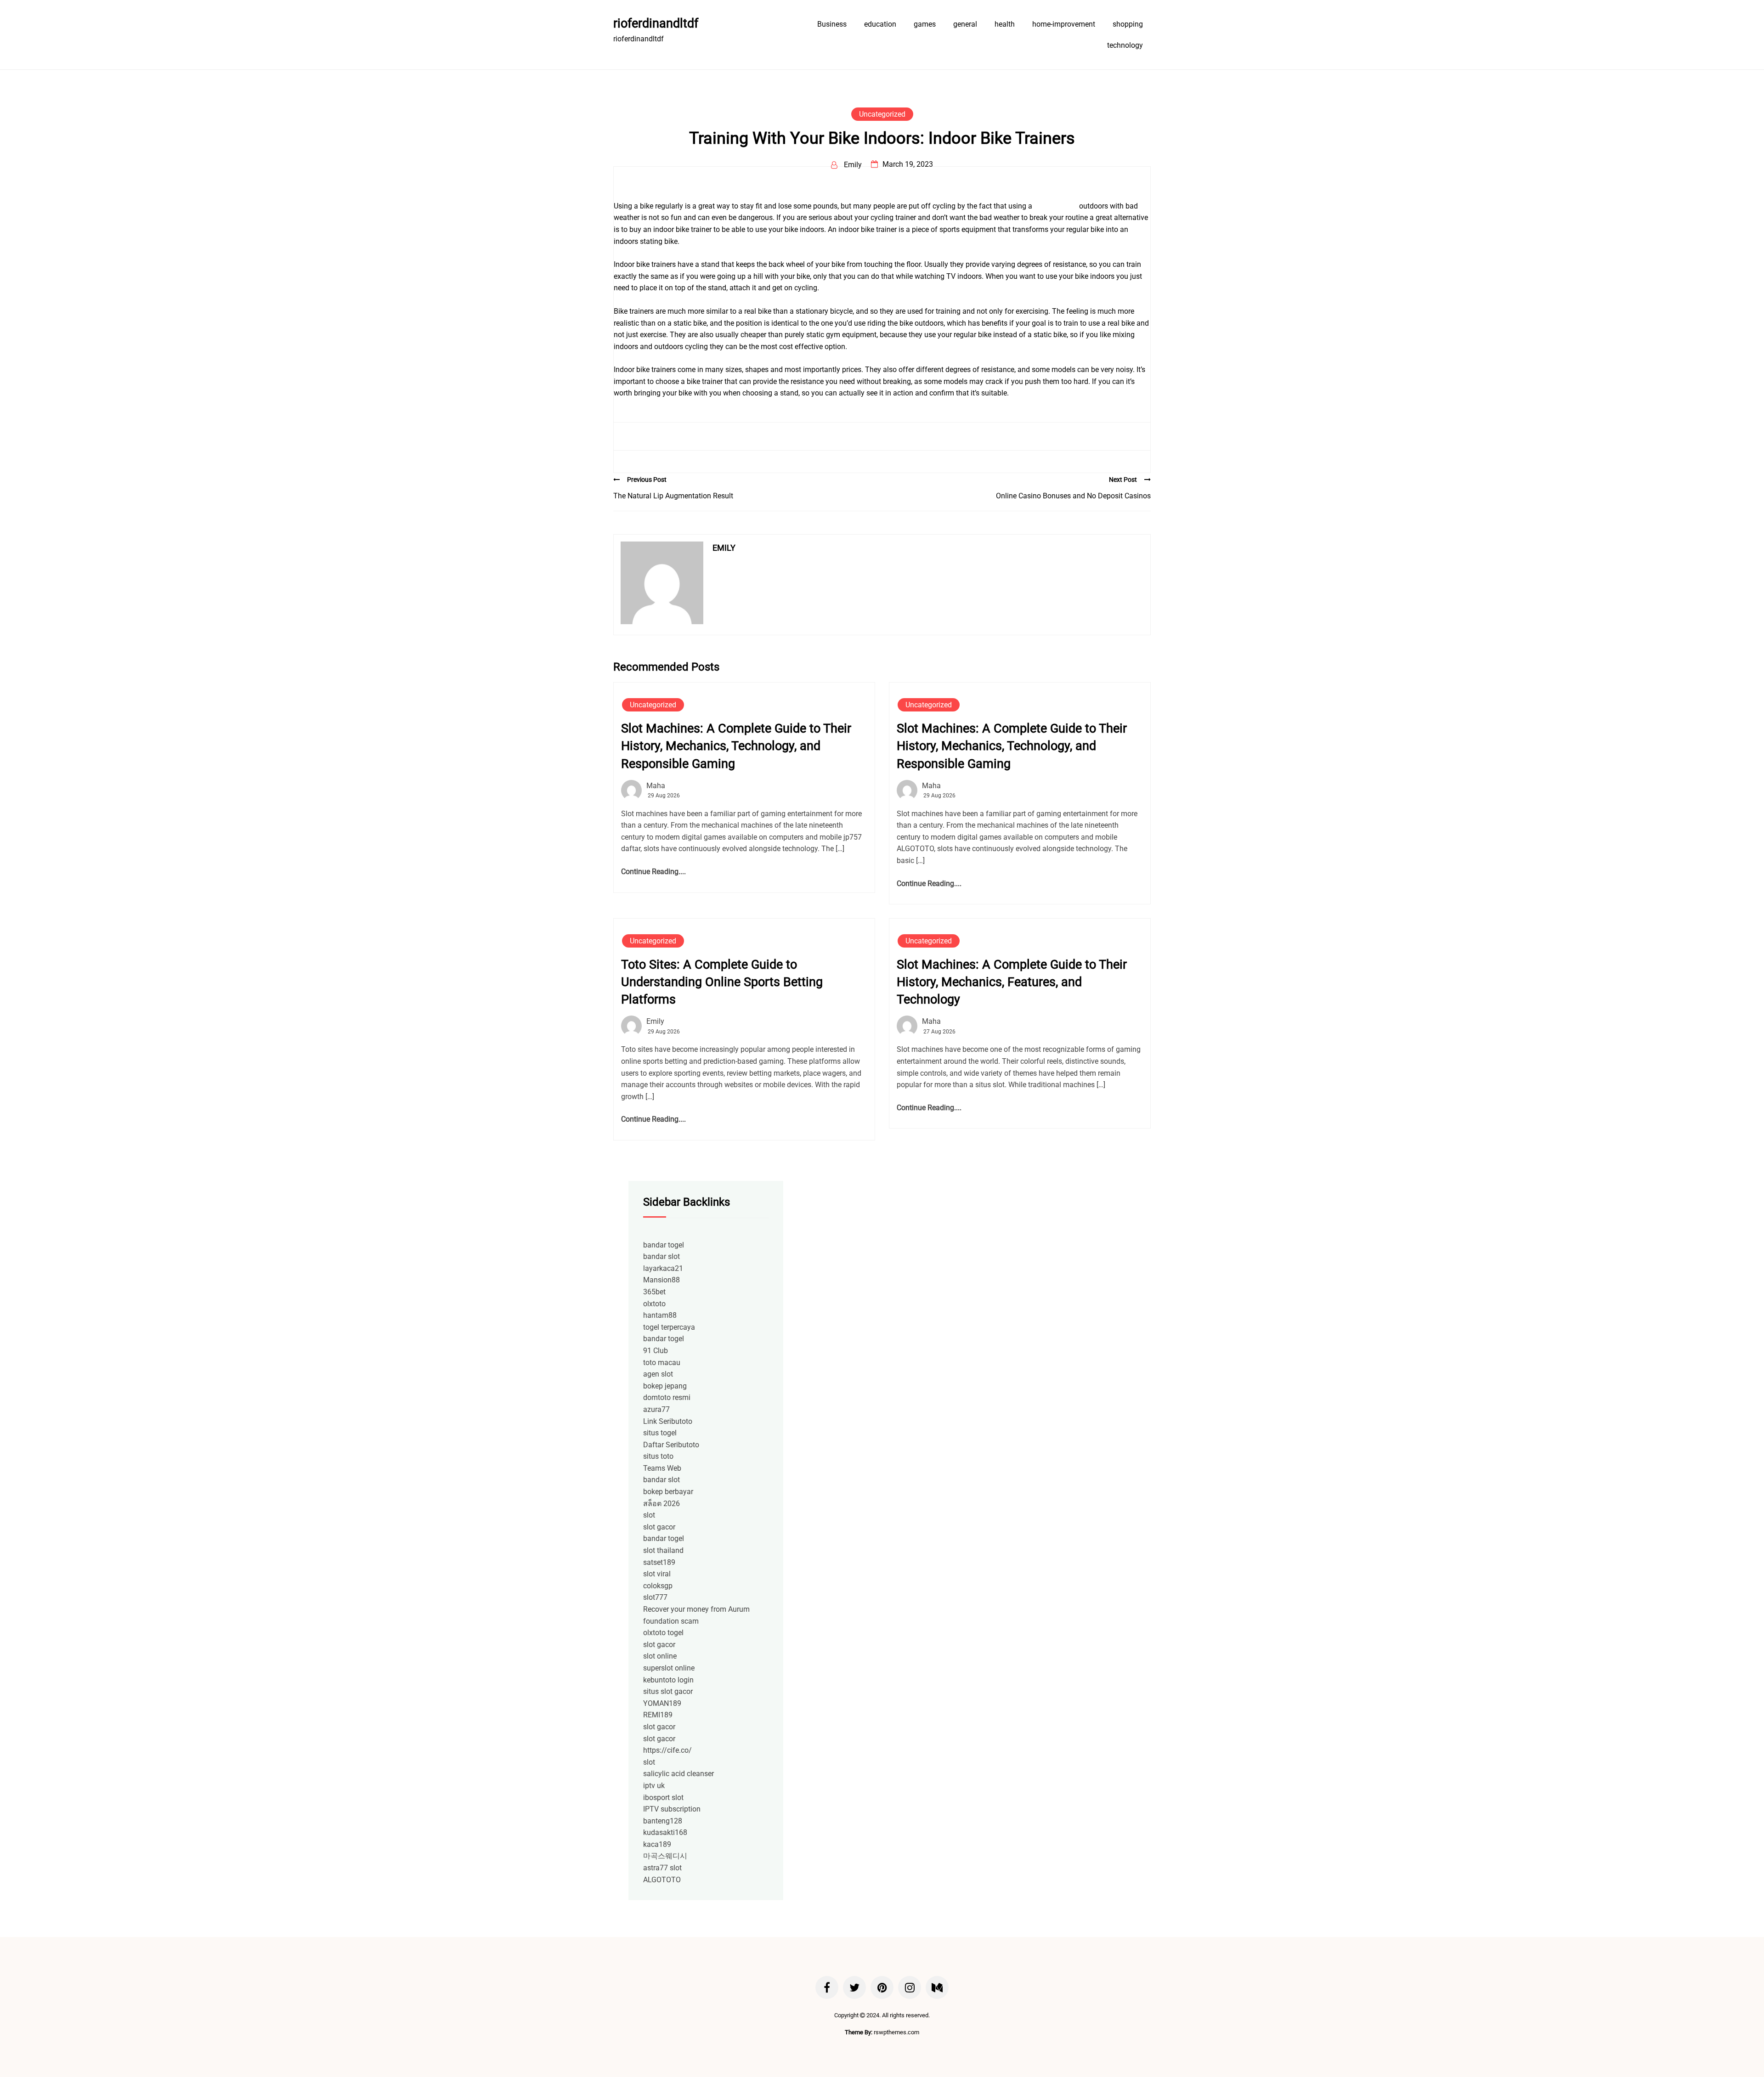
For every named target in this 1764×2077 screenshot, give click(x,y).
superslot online (669, 1668)
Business (832, 24)
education (880, 24)
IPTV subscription (672, 1809)
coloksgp (658, 1586)
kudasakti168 (665, 1832)
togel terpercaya (669, 1327)
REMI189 (658, 1715)
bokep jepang (665, 1386)
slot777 (655, 1597)
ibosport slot (663, 1798)
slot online (660, 1656)
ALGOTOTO (662, 1880)
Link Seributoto (668, 1421)
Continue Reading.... (653, 872)
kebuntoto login (668, 1680)
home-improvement (1064, 24)
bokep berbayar (668, 1492)
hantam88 (660, 1315)
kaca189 (657, 1844)
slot (649, 1515)
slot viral (657, 1574)
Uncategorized (882, 114)
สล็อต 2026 (661, 1504)
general (965, 24)
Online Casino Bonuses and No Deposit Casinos (1073, 496)
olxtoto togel (663, 1633)
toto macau (662, 1363)
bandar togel (664, 1245)
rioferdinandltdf (656, 23)
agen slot (658, 1374)
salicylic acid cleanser (678, 1774)
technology (1125, 45)
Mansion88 (661, 1280)
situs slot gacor (668, 1691)
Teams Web (662, 1468)
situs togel (660, 1433)
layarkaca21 (663, 1268)
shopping (1128, 24)
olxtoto (654, 1304)
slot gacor (659, 1527)
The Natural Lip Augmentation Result (673, 496)
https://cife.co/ (667, 1750)
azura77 (656, 1409)
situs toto (658, 1456)
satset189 (659, 1562)
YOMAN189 (662, 1703)
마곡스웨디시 (665, 1856)
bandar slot (661, 1256)
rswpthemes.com (896, 2032)
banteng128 (663, 1821)
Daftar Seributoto (671, 1445)
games (925, 24)
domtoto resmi (667, 1397)
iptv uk (654, 1786)
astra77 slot (662, 1868)
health (1005, 24)
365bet (654, 1292)
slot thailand (663, 1550)
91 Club (656, 1351)
